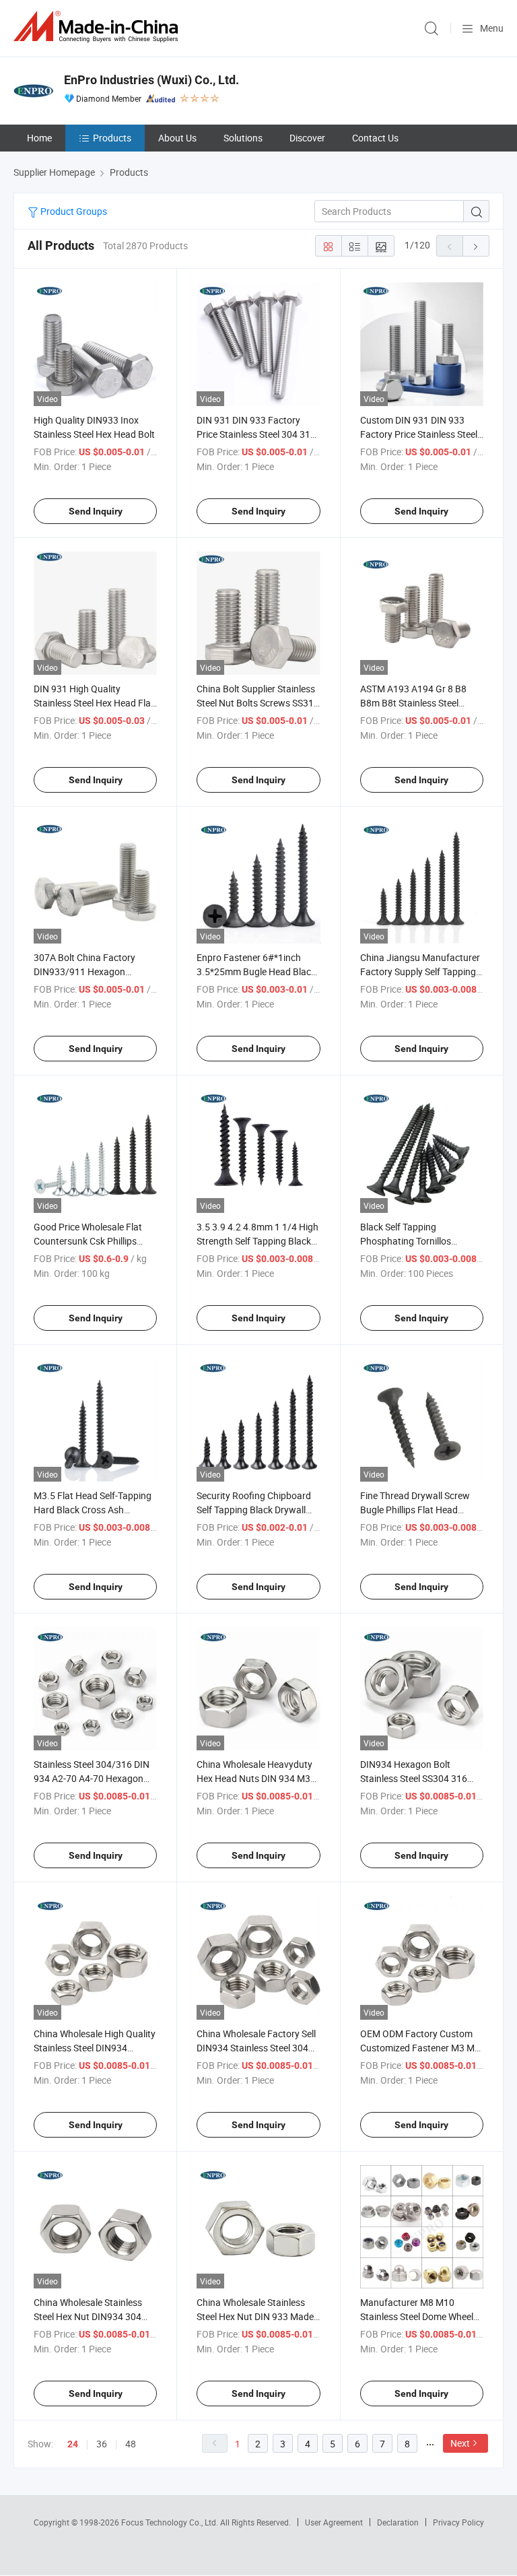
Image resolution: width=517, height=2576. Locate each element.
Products (112, 138)
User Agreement (334, 2522)
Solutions (243, 138)
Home (39, 138)
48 (131, 2444)
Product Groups (73, 211)
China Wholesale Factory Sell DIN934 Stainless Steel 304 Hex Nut (256, 2048)
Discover (307, 138)
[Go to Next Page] (476, 246)
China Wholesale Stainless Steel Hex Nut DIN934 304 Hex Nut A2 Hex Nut (88, 2316)
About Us (177, 138)
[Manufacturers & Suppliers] (98, 27)
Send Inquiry (96, 511)
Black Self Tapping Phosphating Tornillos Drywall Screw (406, 1241)
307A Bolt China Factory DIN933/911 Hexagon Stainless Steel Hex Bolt (84, 971)
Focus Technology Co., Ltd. (171, 2522)
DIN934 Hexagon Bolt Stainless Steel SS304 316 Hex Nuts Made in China (414, 1778)
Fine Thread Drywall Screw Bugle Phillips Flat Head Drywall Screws (415, 1510)
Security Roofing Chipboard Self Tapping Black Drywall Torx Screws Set (254, 1510)
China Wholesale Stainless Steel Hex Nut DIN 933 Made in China (255, 2316)
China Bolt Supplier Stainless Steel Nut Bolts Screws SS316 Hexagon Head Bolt (258, 703)
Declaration (398, 2522)
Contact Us (375, 138)
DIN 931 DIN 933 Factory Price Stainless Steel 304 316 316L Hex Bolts (256, 434)
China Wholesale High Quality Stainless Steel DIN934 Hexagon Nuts (95, 2048)
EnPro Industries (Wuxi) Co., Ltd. (151, 80)
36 (102, 2444)
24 (73, 2444)
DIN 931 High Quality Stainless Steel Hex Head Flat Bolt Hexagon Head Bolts (94, 703)
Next (460, 2443)
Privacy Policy (458, 2522)
